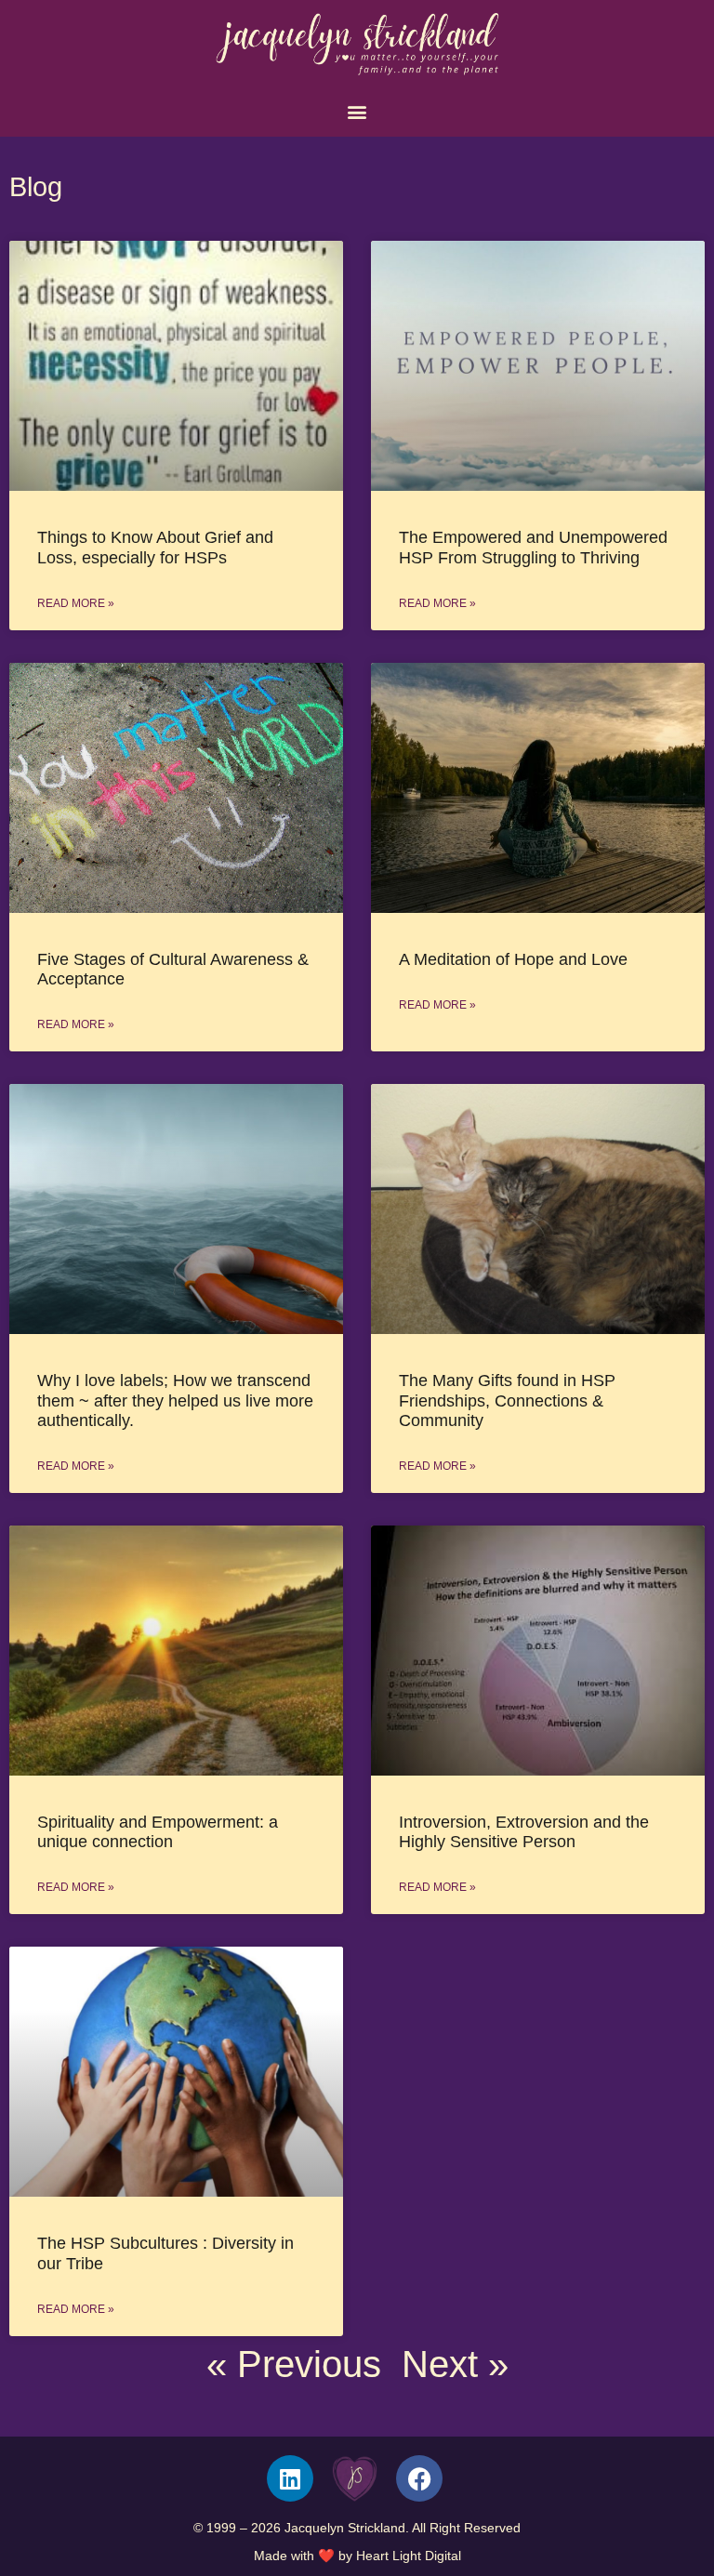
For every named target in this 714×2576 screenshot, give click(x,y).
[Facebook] (419, 2478)
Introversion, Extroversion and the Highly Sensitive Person (524, 1832)
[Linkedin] (290, 2478)
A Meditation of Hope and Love (513, 959)
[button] (357, 112)
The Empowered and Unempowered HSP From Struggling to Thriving (533, 547)
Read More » (76, 603)
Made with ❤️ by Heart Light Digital (357, 2556)
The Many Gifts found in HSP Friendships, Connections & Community (507, 1400)
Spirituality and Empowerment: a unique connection (158, 1832)
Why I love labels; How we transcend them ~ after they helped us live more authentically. (175, 1400)
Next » (455, 2364)
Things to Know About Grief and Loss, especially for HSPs (155, 547)
